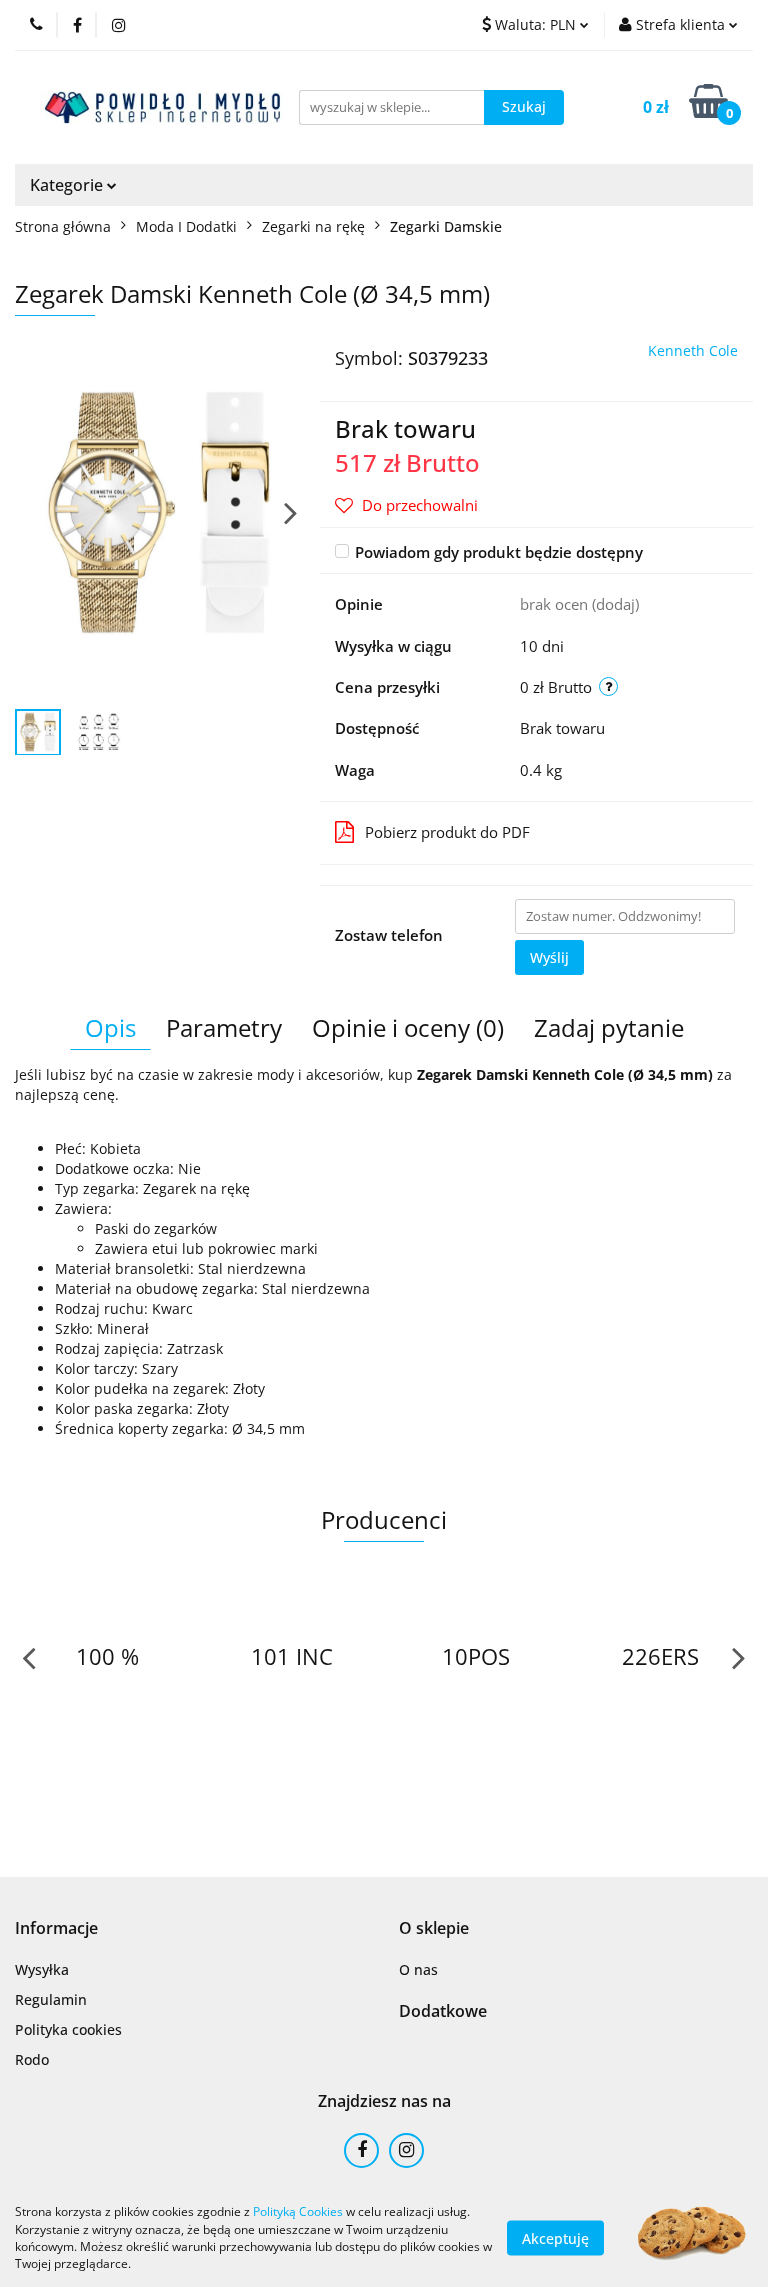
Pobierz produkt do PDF (447, 832)
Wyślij (549, 957)
